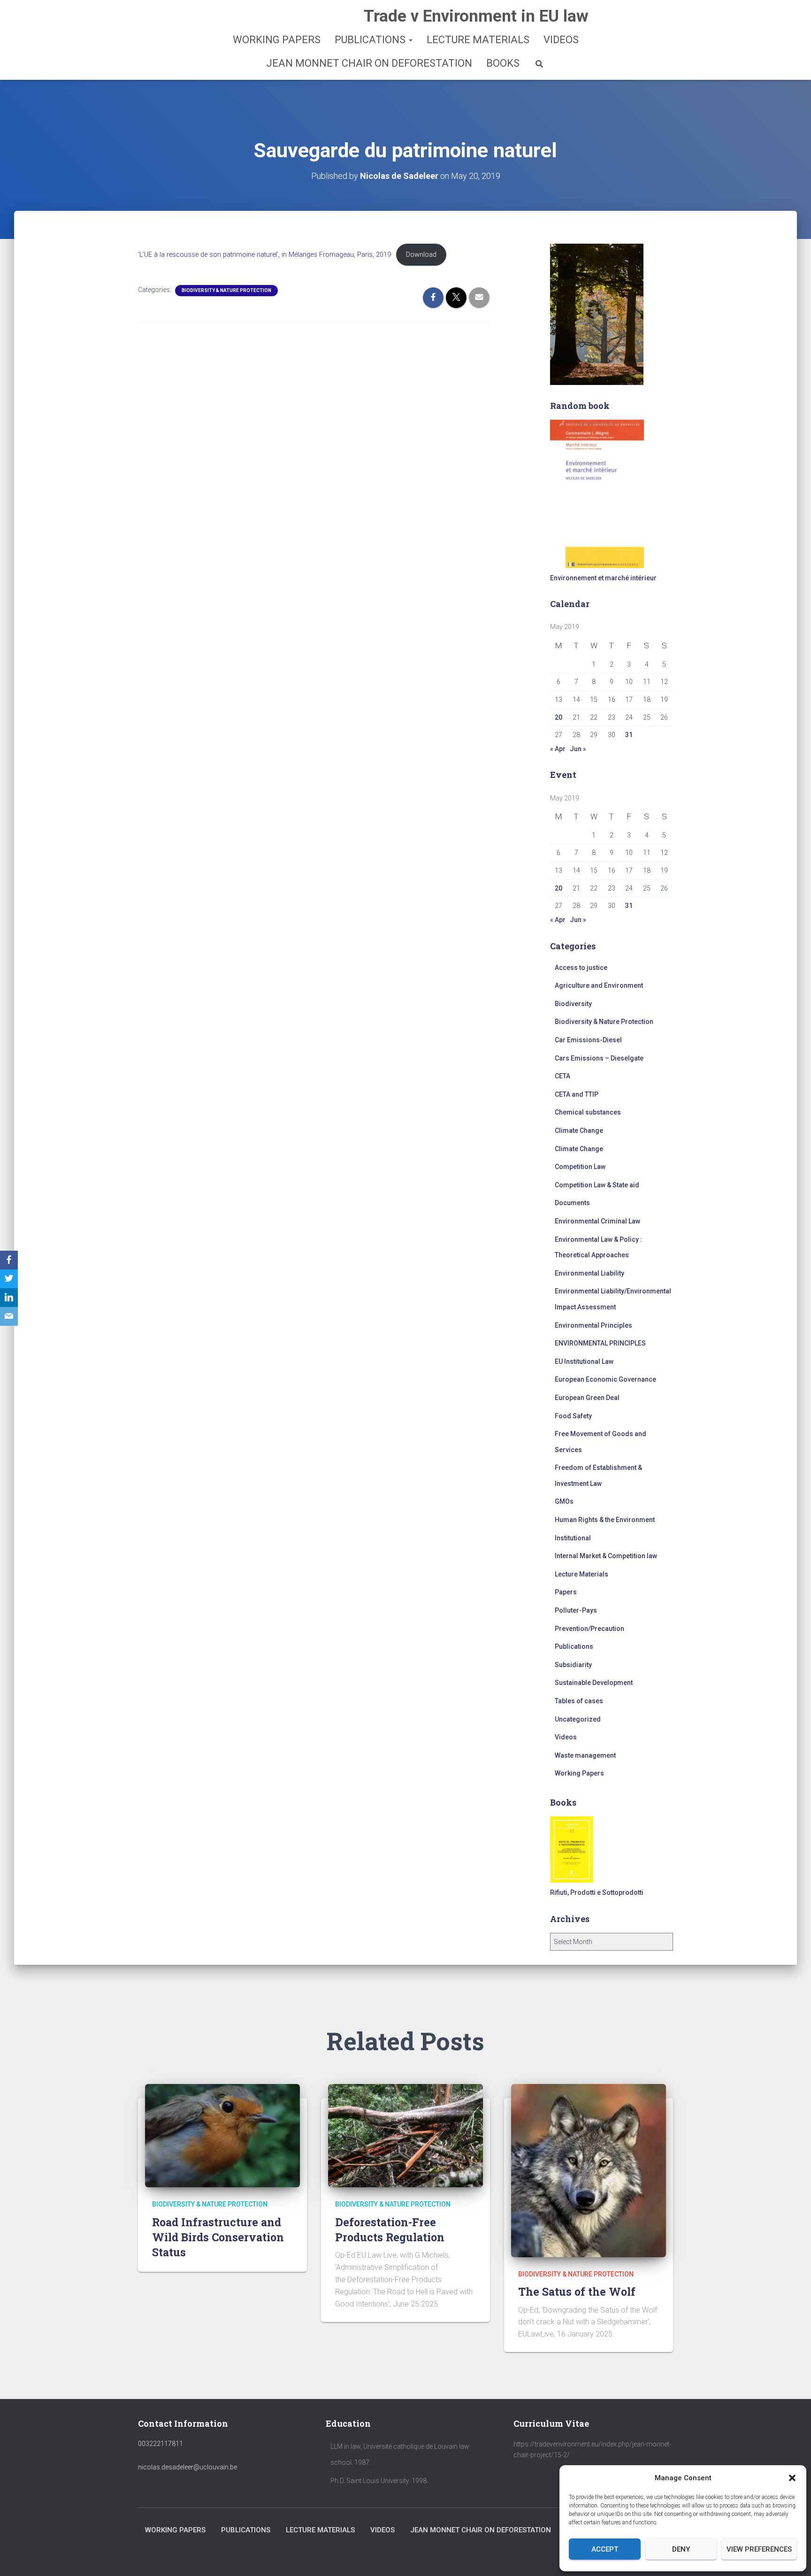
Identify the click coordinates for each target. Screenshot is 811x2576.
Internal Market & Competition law (606, 1556)
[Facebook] (9, 1260)
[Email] (9, 1316)
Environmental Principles (593, 1325)
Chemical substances (588, 1112)
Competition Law (580, 1167)
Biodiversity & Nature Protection (226, 290)
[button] (792, 2478)
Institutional (573, 1538)
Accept (605, 2549)
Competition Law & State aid (597, 1185)
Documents (572, 1203)
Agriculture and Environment (599, 985)
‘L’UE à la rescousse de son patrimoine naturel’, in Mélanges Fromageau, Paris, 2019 (264, 255)
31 (629, 735)
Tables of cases (579, 1701)
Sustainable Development (594, 1683)
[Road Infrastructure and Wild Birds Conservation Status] (222, 2135)
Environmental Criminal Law (597, 1221)
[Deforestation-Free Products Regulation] (405, 2135)
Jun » (578, 749)
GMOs (564, 1501)
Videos (561, 40)
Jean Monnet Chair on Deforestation (369, 63)
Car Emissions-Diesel (588, 1040)
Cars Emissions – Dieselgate (599, 1058)
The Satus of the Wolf (577, 2291)
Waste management (585, 1755)
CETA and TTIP (577, 1094)
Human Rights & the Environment (605, 1520)
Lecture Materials (478, 40)
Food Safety (573, 1416)
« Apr (558, 749)
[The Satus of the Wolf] (589, 2170)
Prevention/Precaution (589, 1629)
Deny (681, 2549)
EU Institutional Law (584, 1361)
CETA (562, 1076)
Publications (371, 40)
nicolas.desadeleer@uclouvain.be (187, 2467)
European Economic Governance (605, 1379)
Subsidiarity (573, 1665)
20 (559, 717)
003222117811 (161, 2444)
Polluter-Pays (576, 1610)
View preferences (759, 2549)
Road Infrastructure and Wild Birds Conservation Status (218, 2237)
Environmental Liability (589, 1273)
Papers (566, 1592)
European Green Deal (587, 1398)
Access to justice (581, 968)
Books (503, 63)
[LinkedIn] (9, 1298)
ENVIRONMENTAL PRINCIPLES (600, 1343)
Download (421, 255)
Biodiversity (573, 1004)
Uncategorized (578, 1719)
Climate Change (579, 1130)
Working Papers (277, 40)
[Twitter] (9, 1279)
